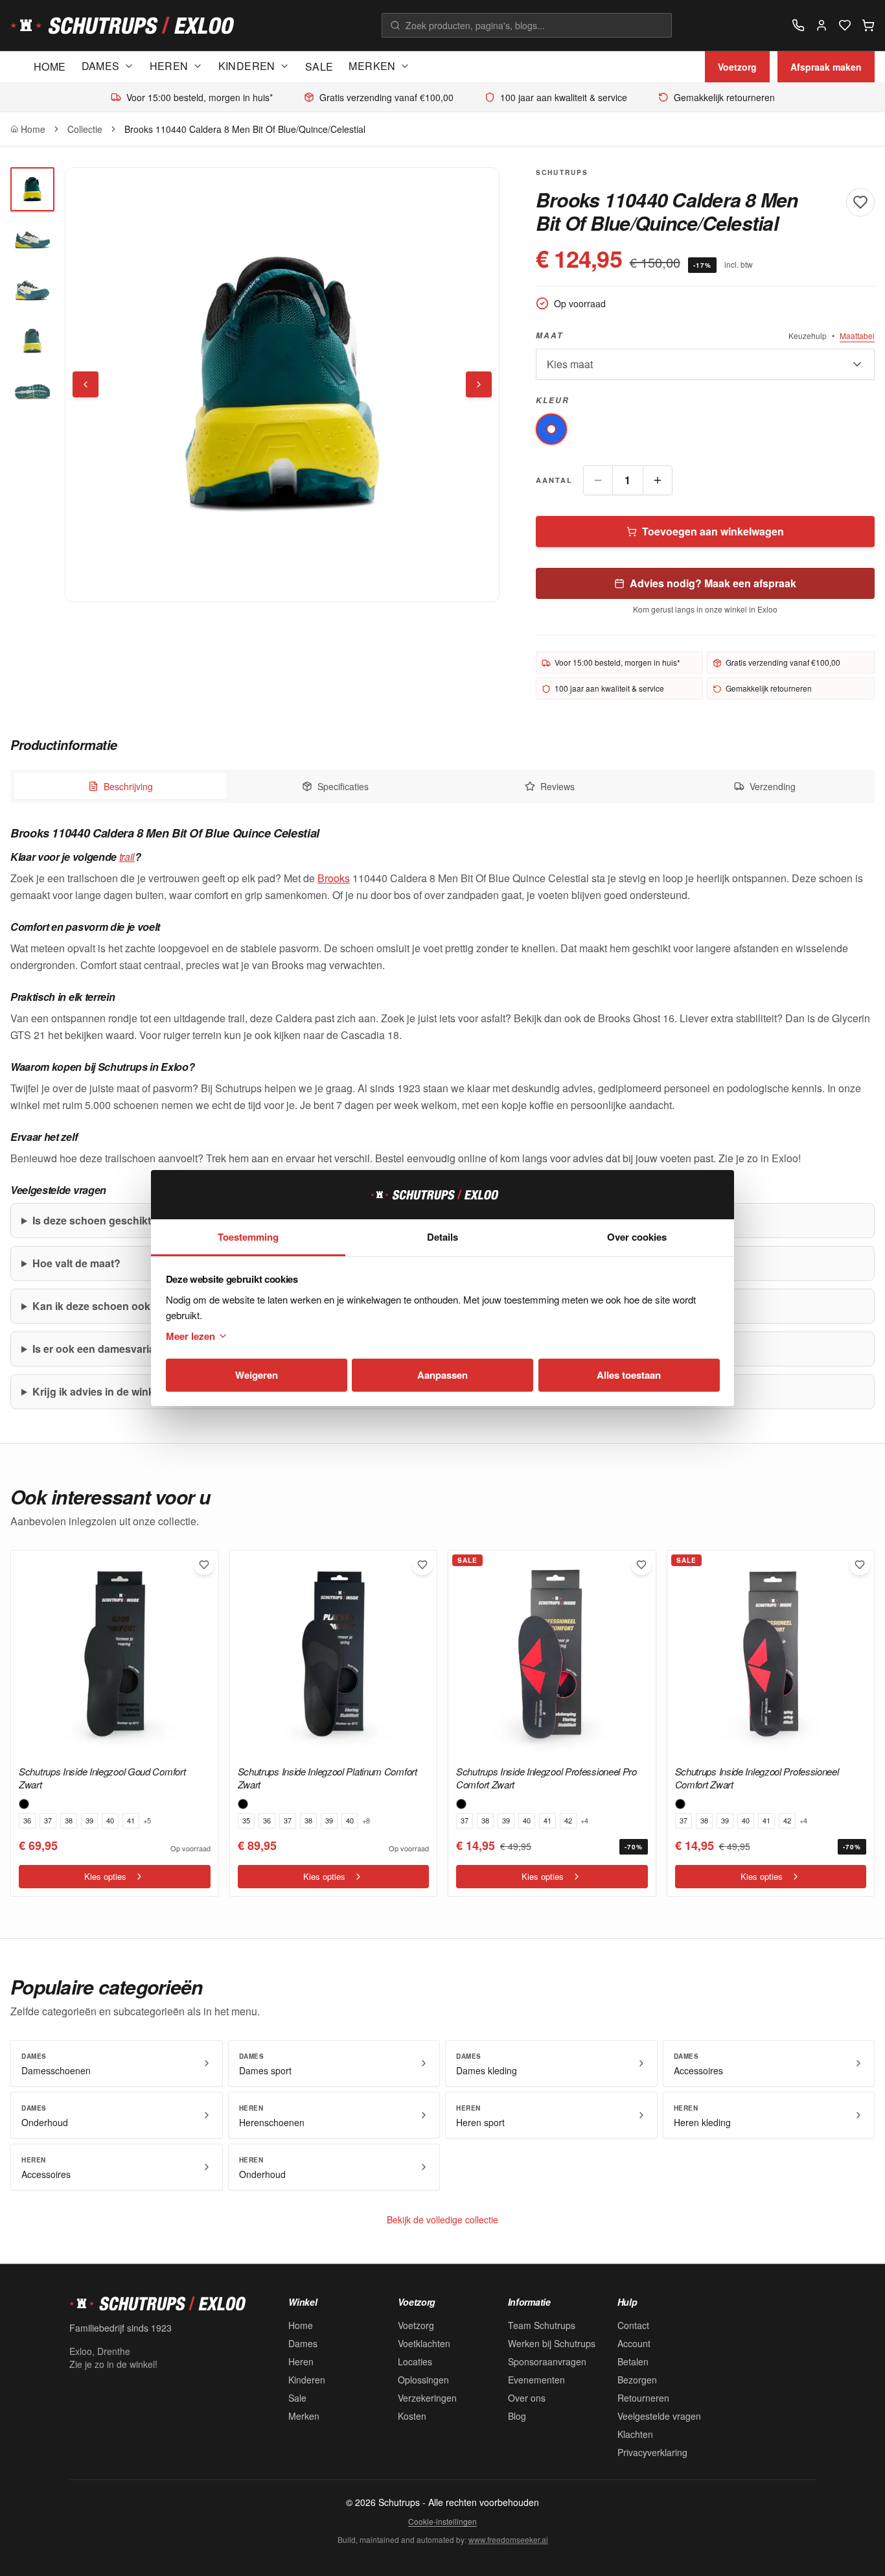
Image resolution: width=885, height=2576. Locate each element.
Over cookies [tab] (637, 1237)
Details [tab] (442, 1237)
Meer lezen (190, 1336)
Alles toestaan (629, 1375)
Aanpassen (442, 1375)
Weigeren (257, 1375)
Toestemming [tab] (248, 1237)
